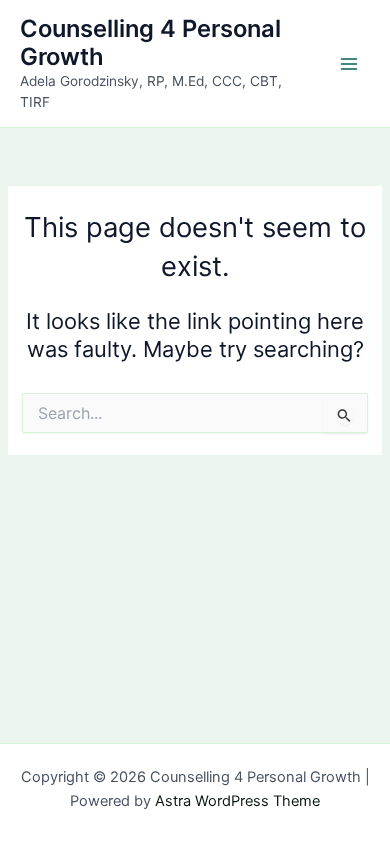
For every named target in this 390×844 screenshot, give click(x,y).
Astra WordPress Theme (237, 801)
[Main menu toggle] (349, 64)
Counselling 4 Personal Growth (150, 42)
